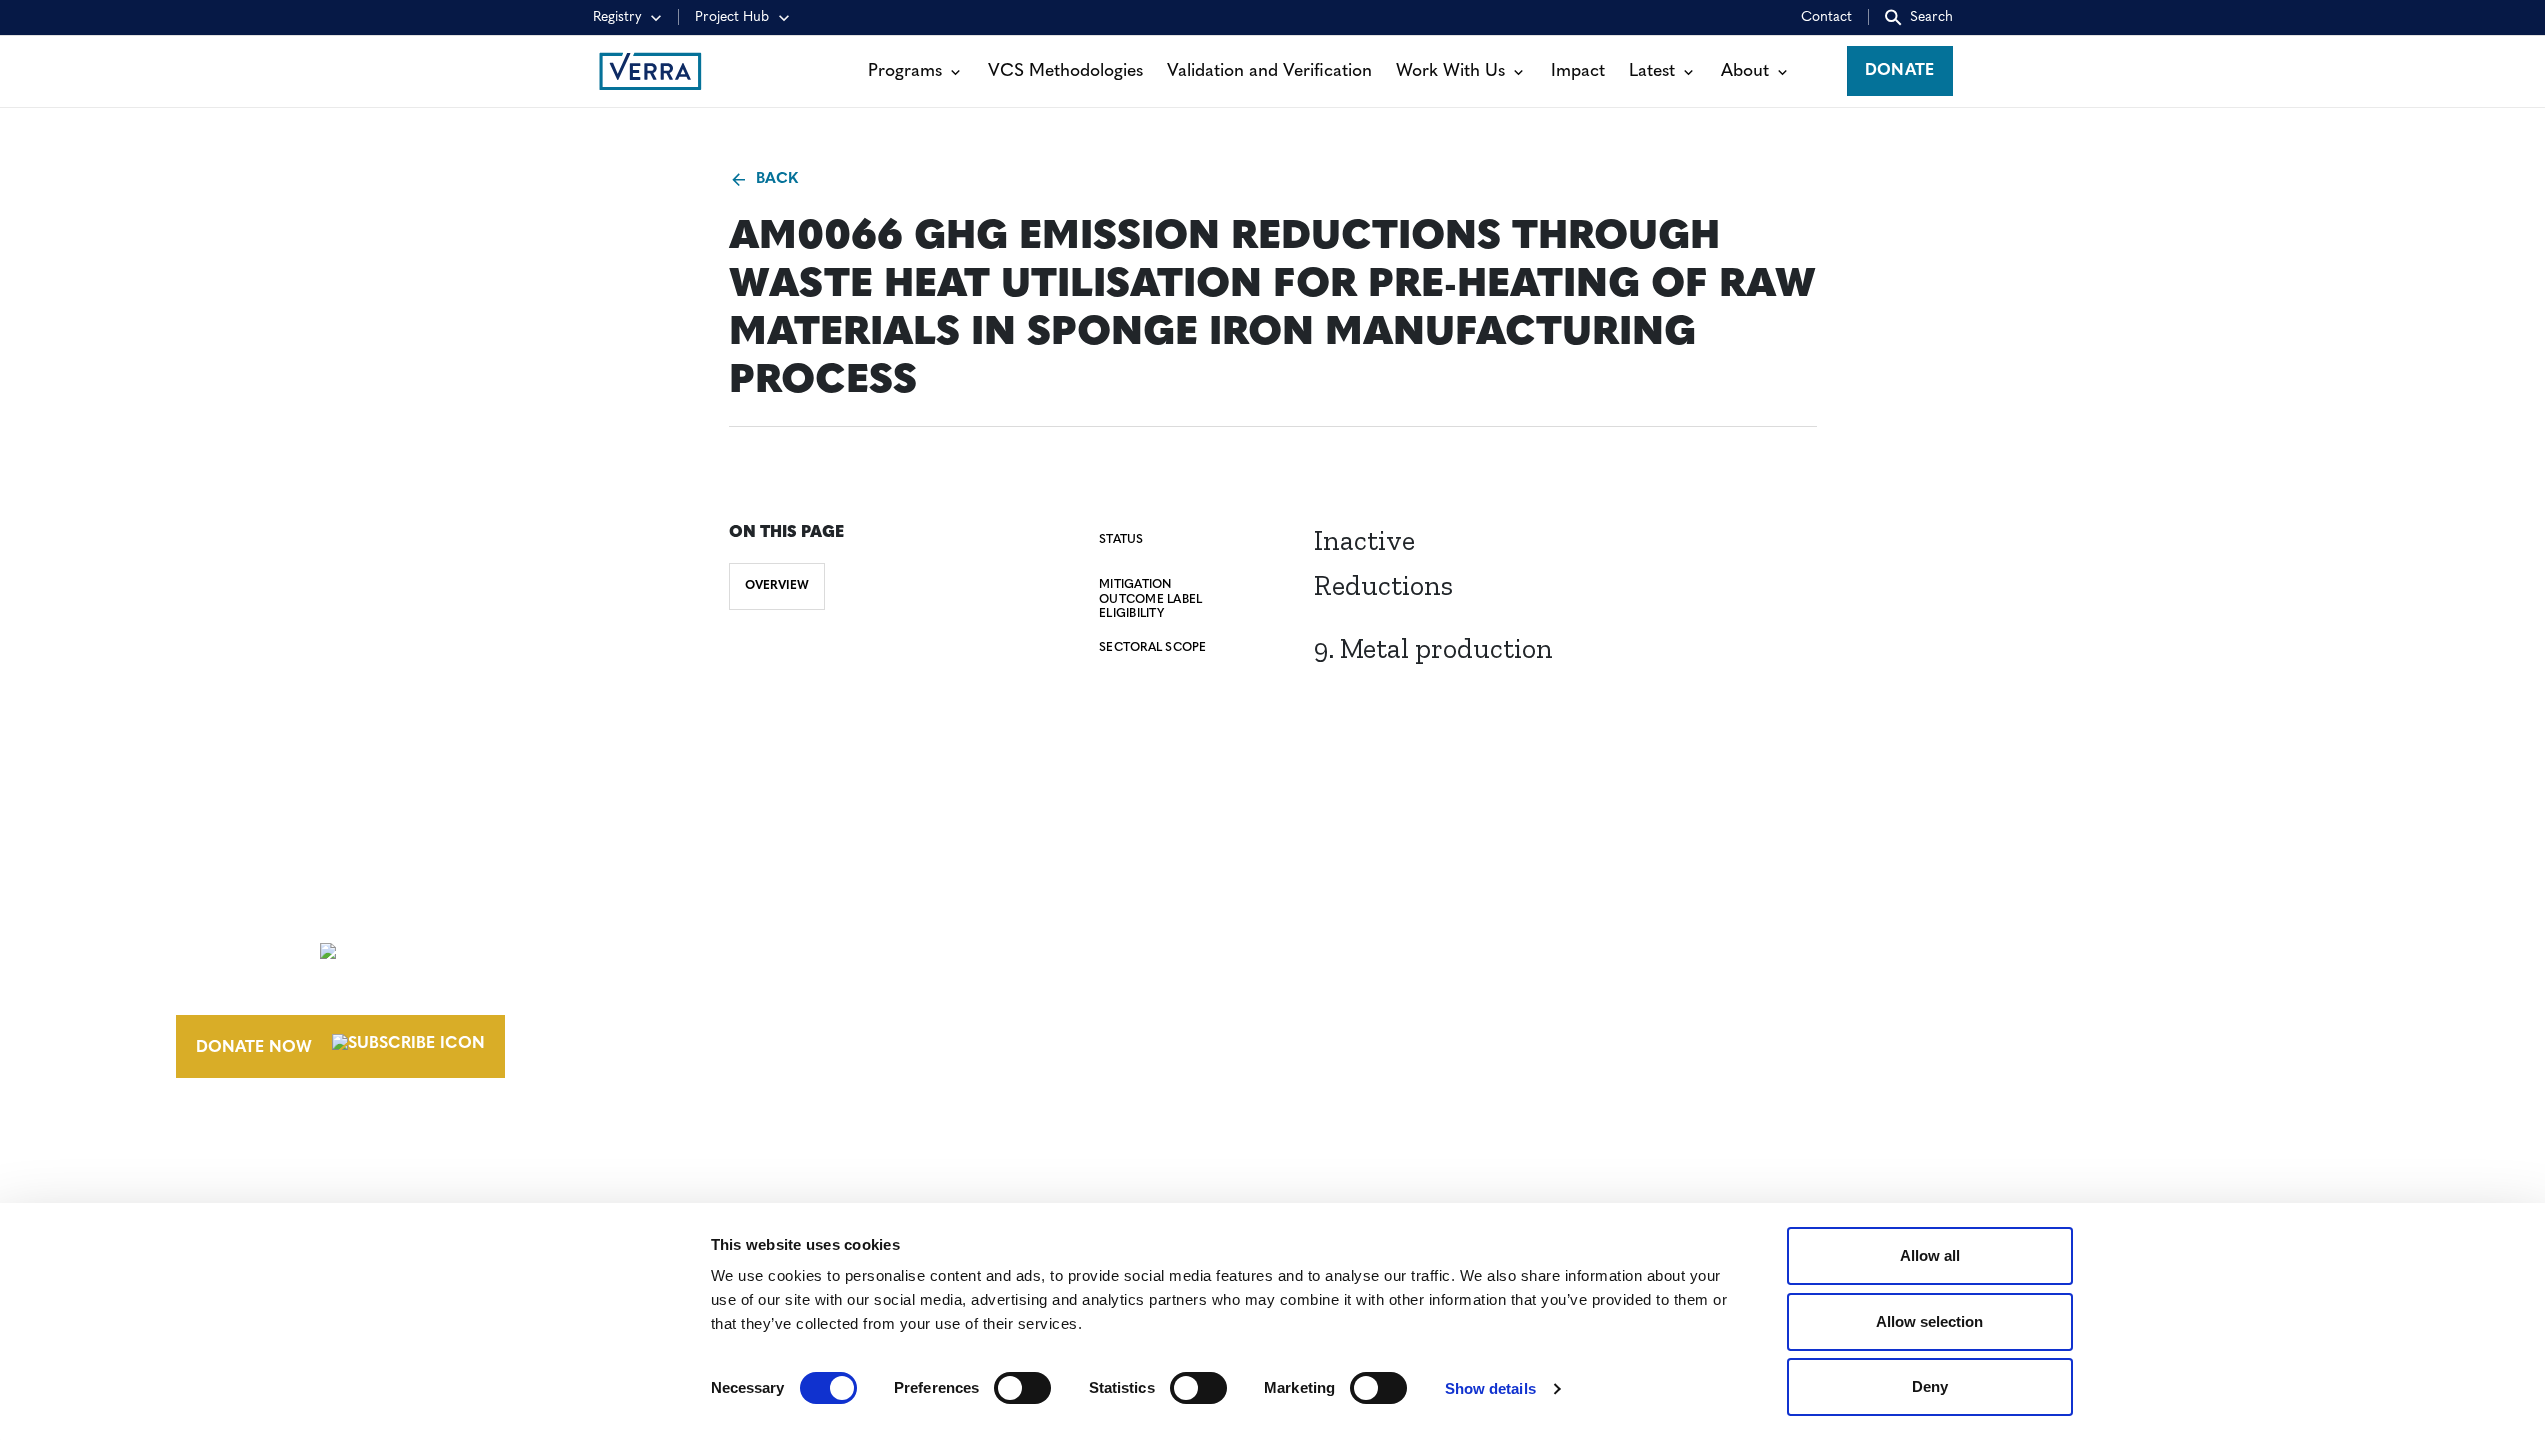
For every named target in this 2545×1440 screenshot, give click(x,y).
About (1745, 71)
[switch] (1022, 1388)
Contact (1826, 17)
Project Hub (732, 17)
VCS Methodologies (1065, 71)
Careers (1381, 947)
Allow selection (1929, 1321)
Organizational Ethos (1450, 1021)
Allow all (1930, 1255)
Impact (1578, 71)
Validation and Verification (1269, 71)
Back (777, 179)
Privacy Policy (1845, 984)
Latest (1652, 71)
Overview (777, 586)
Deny (1930, 1386)
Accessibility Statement (1886, 947)
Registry (617, 17)
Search (1931, 17)
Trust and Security (1865, 1021)
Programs (905, 71)
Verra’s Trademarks (1434, 984)
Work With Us (1450, 71)
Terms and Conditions (1881, 910)
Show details (1490, 1388)
